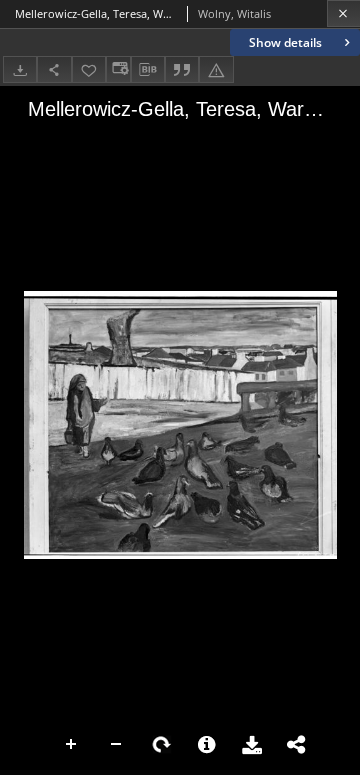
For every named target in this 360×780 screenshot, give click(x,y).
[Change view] (118, 69)
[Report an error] (216, 69)
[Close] (343, 13)
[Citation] (182, 69)
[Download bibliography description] (148, 70)
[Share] (54, 69)
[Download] (20, 69)
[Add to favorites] (89, 69)
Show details (285, 42)
